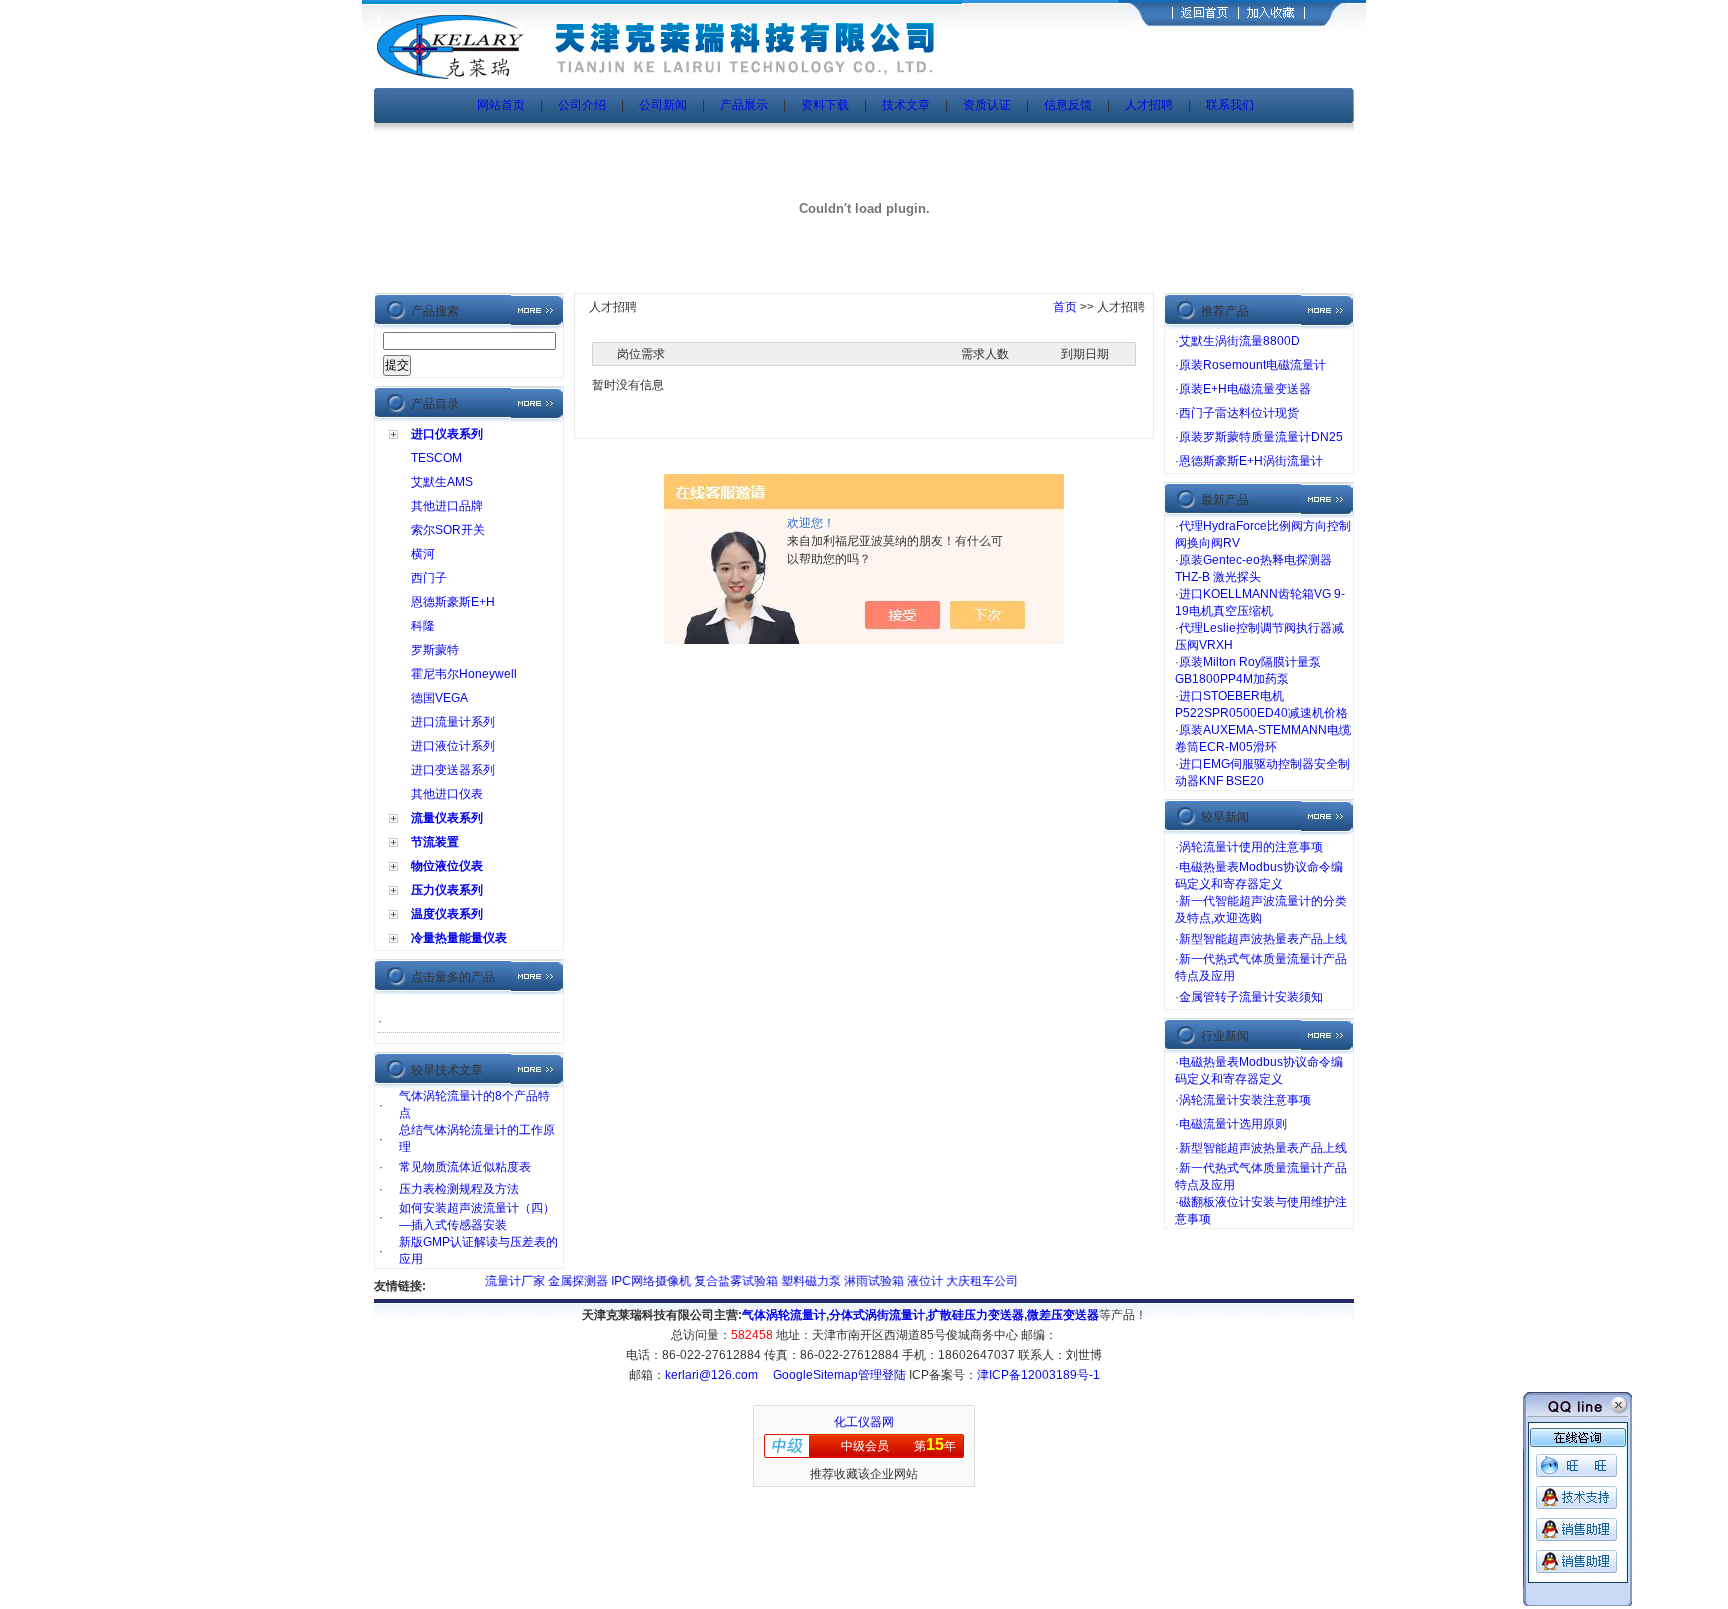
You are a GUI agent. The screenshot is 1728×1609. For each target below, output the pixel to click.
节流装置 (435, 842)
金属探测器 (555, 1281)
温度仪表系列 (447, 914)
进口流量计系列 (453, 722)
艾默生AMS (442, 482)
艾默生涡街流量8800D (1239, 341)
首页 (1065, 307)
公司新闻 (664, 105)
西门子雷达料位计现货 (1239, 413)
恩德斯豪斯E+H (453, 602)
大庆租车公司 (958, 1281)
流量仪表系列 (447, 818)
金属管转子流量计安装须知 (1251, 997)
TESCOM (436, 458)
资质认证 (987, 105)
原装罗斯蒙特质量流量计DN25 (1261, 437)
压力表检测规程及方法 (459, 1189)
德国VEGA (439, 698)
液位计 (902, 1281)
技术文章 (906, 105)
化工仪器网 (864, 1422)
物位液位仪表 (447, 866)
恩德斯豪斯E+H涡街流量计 (1251, 461)
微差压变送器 (1063, 1315)
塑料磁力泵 (788, 1281)
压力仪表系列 (447, 890)
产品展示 (744, 105)
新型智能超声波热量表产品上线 (1263, 939)
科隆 (423, 626)
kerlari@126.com (711, 1375)
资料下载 (825, 105)
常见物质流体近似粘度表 (465, 1167)
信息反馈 (1068, 105)
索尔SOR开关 (448, 530)
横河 (423, 554)
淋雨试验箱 (851, 1281)
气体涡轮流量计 (784, 1315)
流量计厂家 (492, 1281)
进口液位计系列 (453, 746)
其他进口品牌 (447, 506)
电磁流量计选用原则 (1233, 1124)
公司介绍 (582, 105)
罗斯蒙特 (435, 650)
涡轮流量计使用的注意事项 (1251, 847)
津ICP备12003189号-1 (1038, 1375)
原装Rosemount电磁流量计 (1252, 365)
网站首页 (501, 105)
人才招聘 (1149, 105)
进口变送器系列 (453, 770)
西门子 (429, 578)
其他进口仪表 (447, 794)
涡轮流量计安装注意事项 (1245, 1100)
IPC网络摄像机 (628, 1281)
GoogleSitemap (815, 1375)
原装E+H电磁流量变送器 (1245, 389)
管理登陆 (882, 1375)
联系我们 (1230, 105)
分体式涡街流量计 (877, 1315)
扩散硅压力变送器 (976, 1315)
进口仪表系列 (447, 434)
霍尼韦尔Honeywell (464, 674)
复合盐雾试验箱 (713, 1281)
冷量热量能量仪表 (459, 938)
